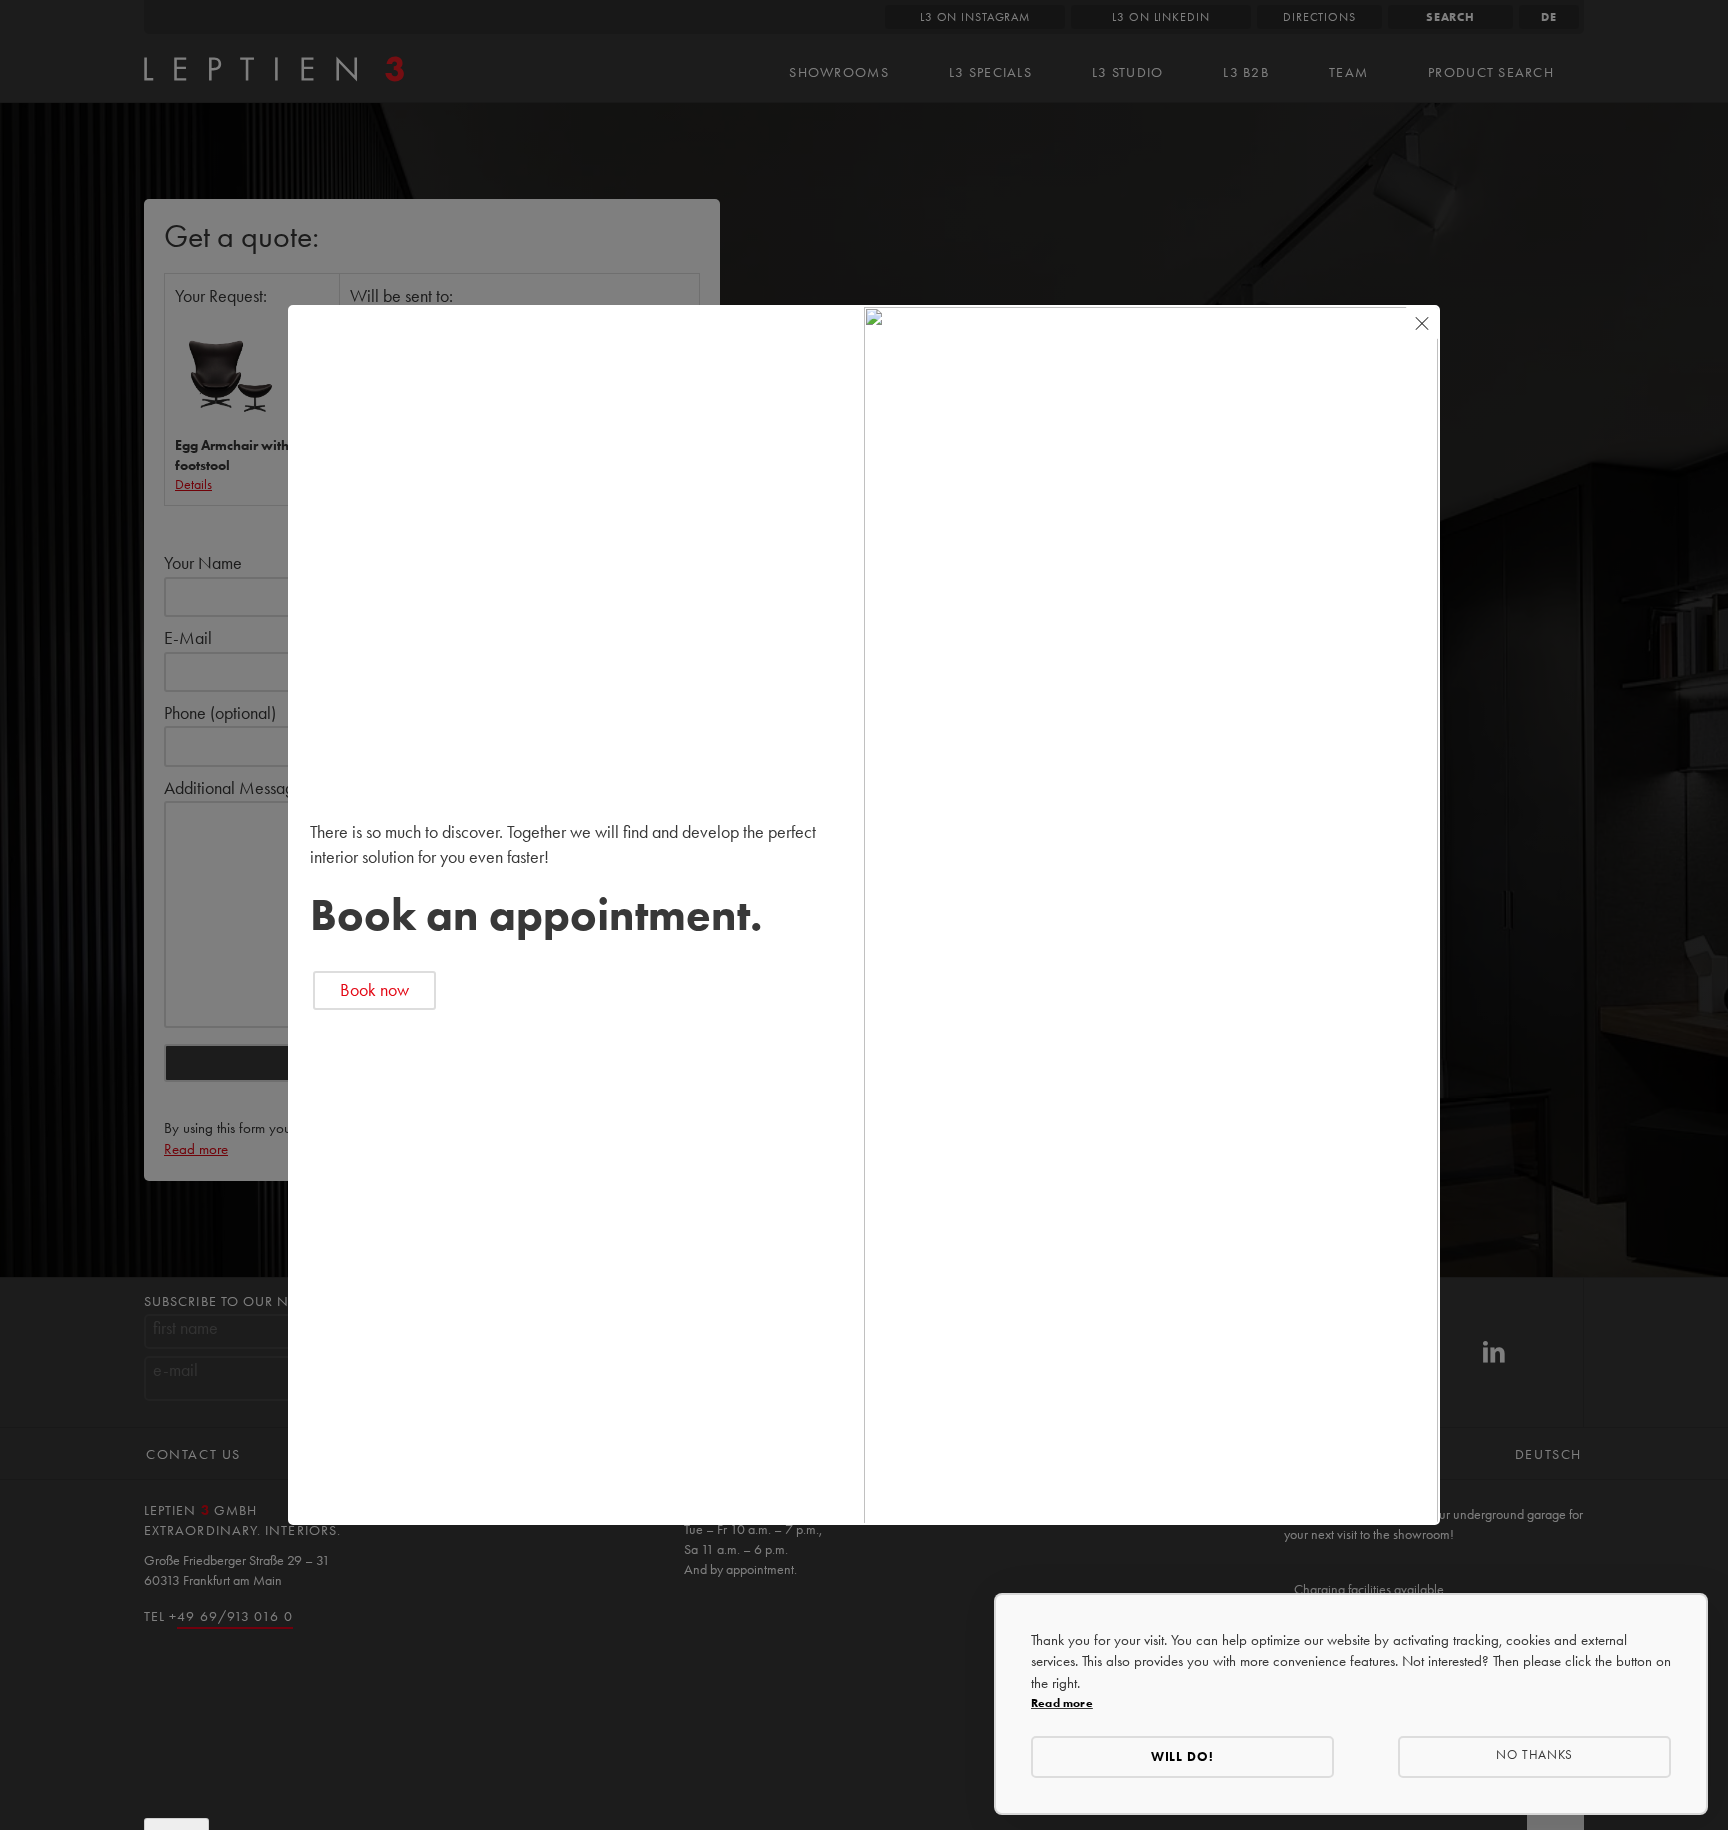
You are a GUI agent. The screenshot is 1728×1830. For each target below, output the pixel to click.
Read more (1062, 1702)
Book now (374, 990)
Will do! (1183, 1756)
